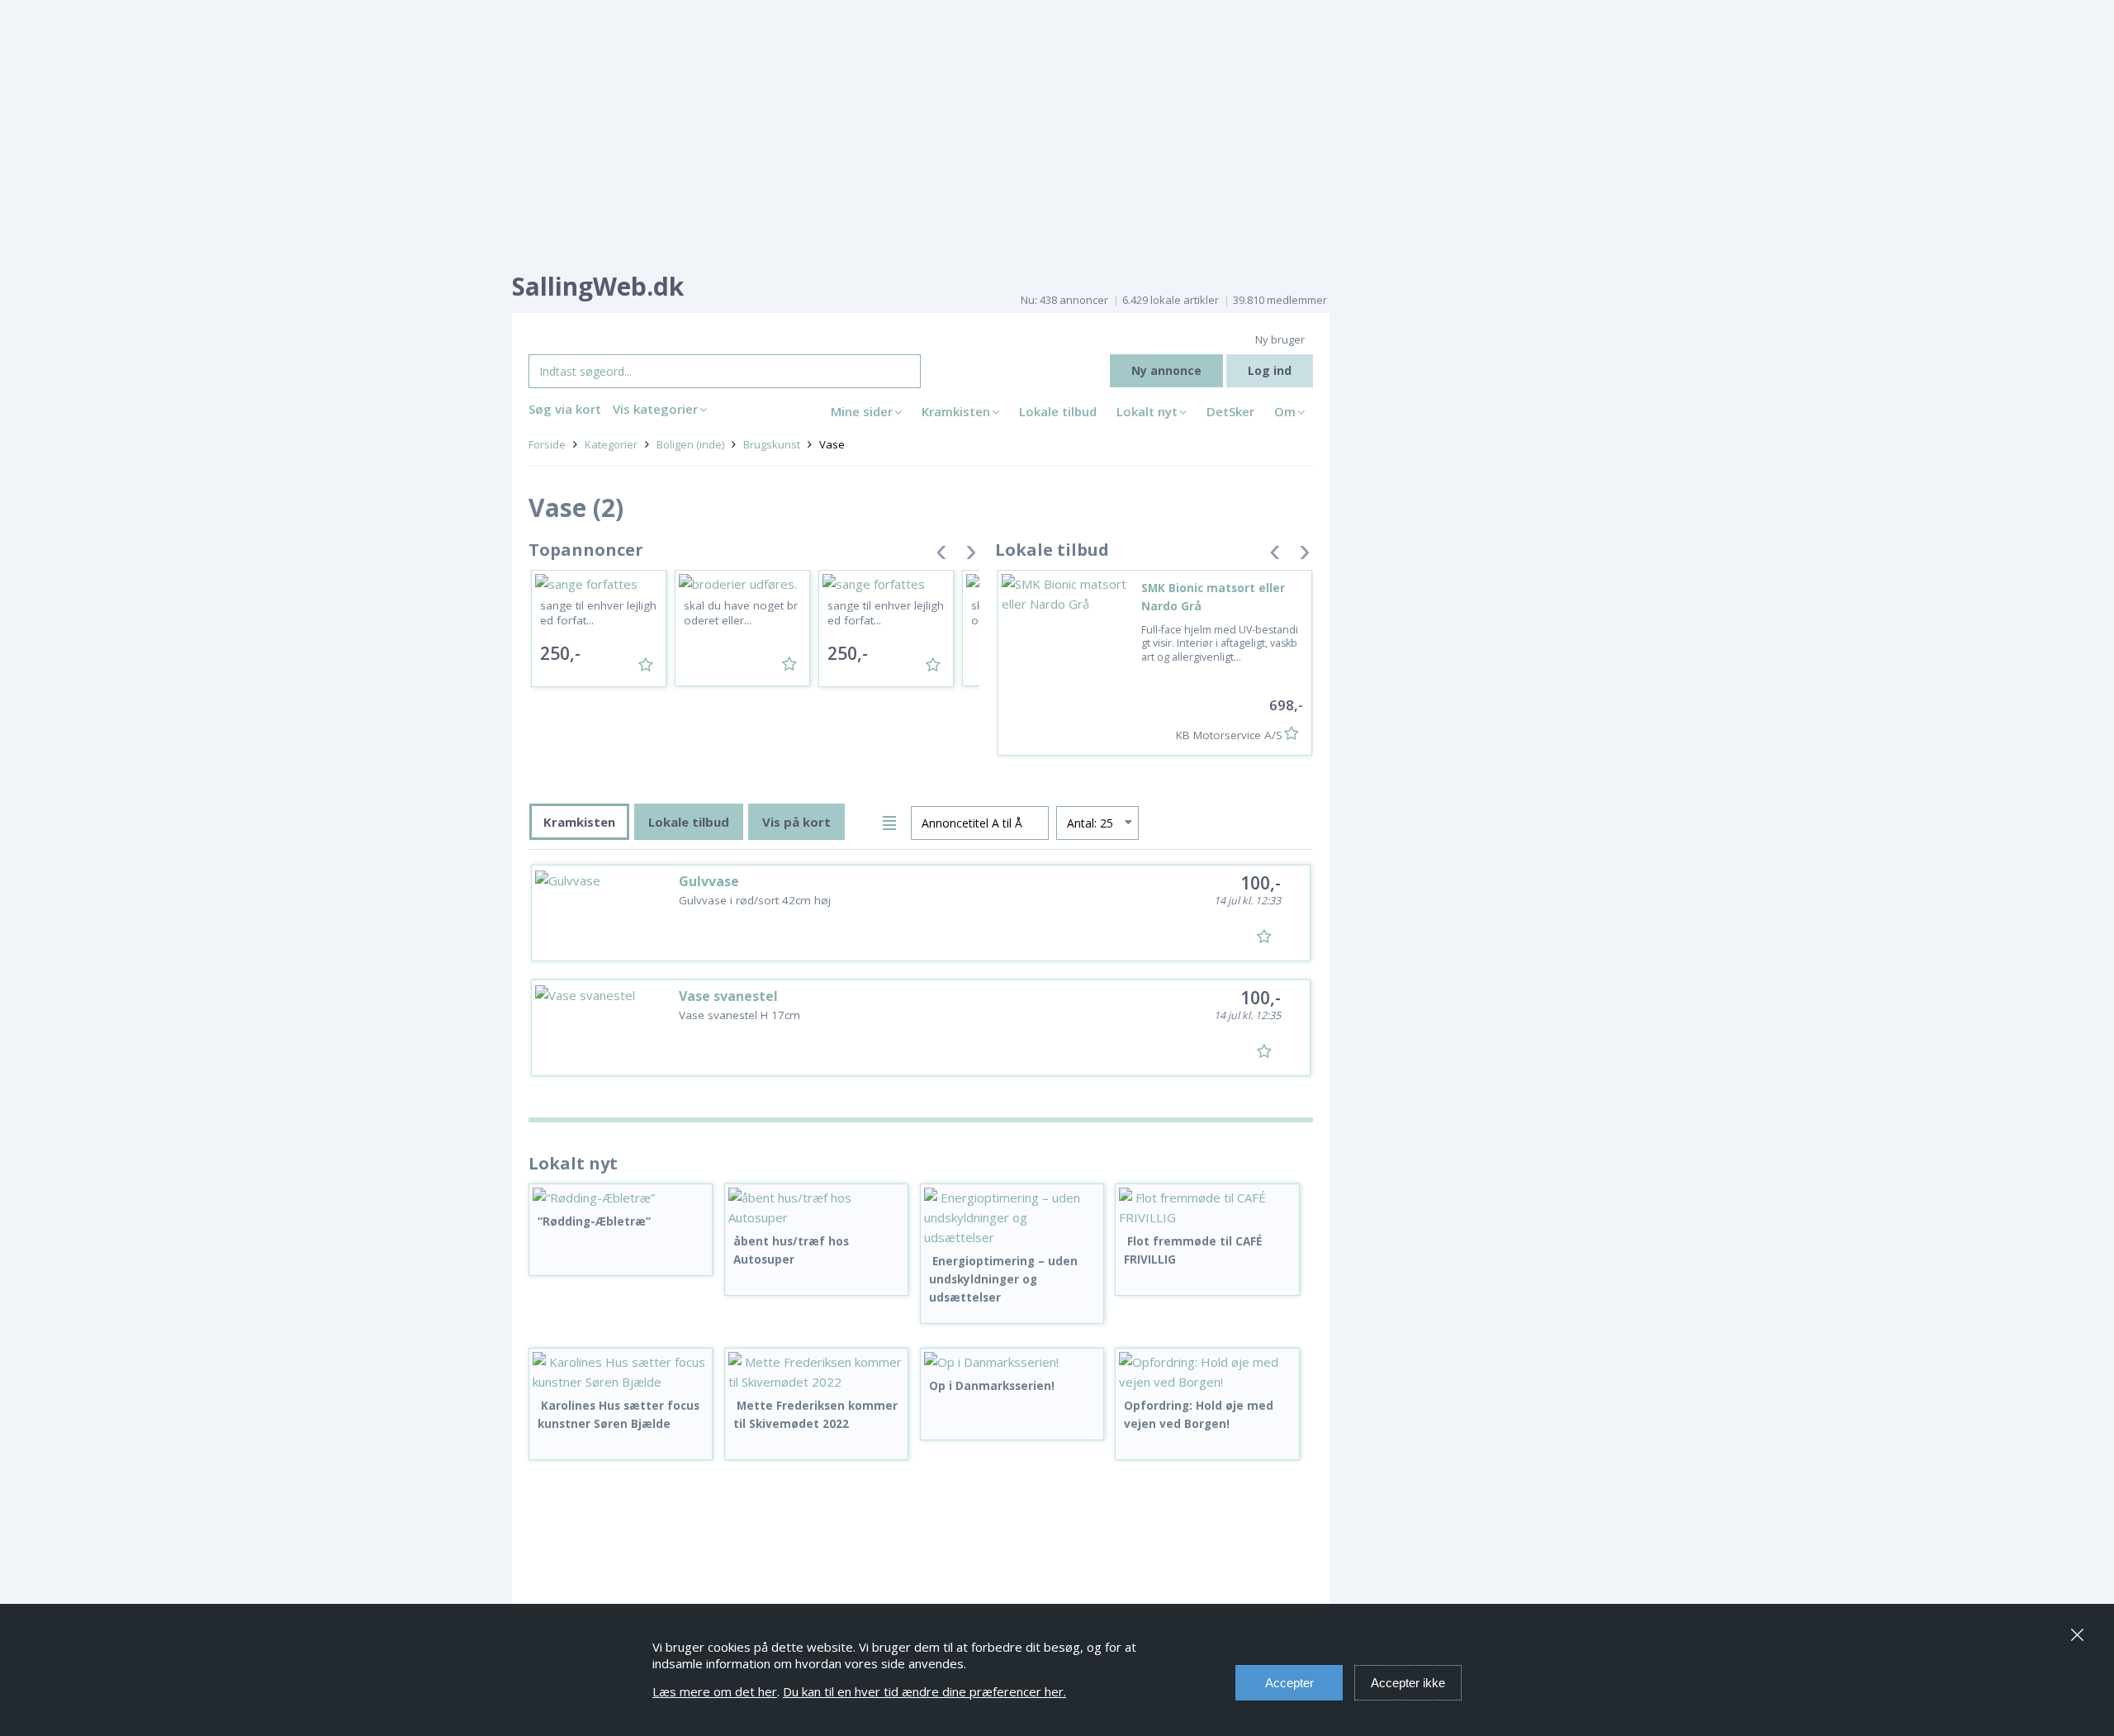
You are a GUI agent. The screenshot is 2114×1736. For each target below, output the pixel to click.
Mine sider (862, 411)
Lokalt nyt (1147, 411)
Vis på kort (796, 822)
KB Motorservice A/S (1229, 735)
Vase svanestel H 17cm (739, 1015)
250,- (560, 653)
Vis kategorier (655, 409)
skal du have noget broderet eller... (741, 613)
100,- (1261, 883)
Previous (941, 555)
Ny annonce (1166, 370)
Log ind (1270, 370)
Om (1285, 411)
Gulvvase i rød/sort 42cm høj (755, 900)
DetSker (1230, 411)
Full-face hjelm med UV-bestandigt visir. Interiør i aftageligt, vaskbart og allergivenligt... (1220, 643)
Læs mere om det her (715, 1691)
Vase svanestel (728, 996)
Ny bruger (1280, 339)
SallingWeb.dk (598, 286)
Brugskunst (772, 444)
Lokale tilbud (1058, 411)
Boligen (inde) (690, 444)
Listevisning (892, 821)
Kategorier (611, 444)
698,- (1286, 705)
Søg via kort (565, 409)
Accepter (1289, 1683)
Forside (547, 444)
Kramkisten (956, 411)
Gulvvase (709, 881)
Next (971, 555)
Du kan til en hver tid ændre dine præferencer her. (924, 1691)
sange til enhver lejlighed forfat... (598, 613)
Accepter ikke (1408, 1683)
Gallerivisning (863, 821)
